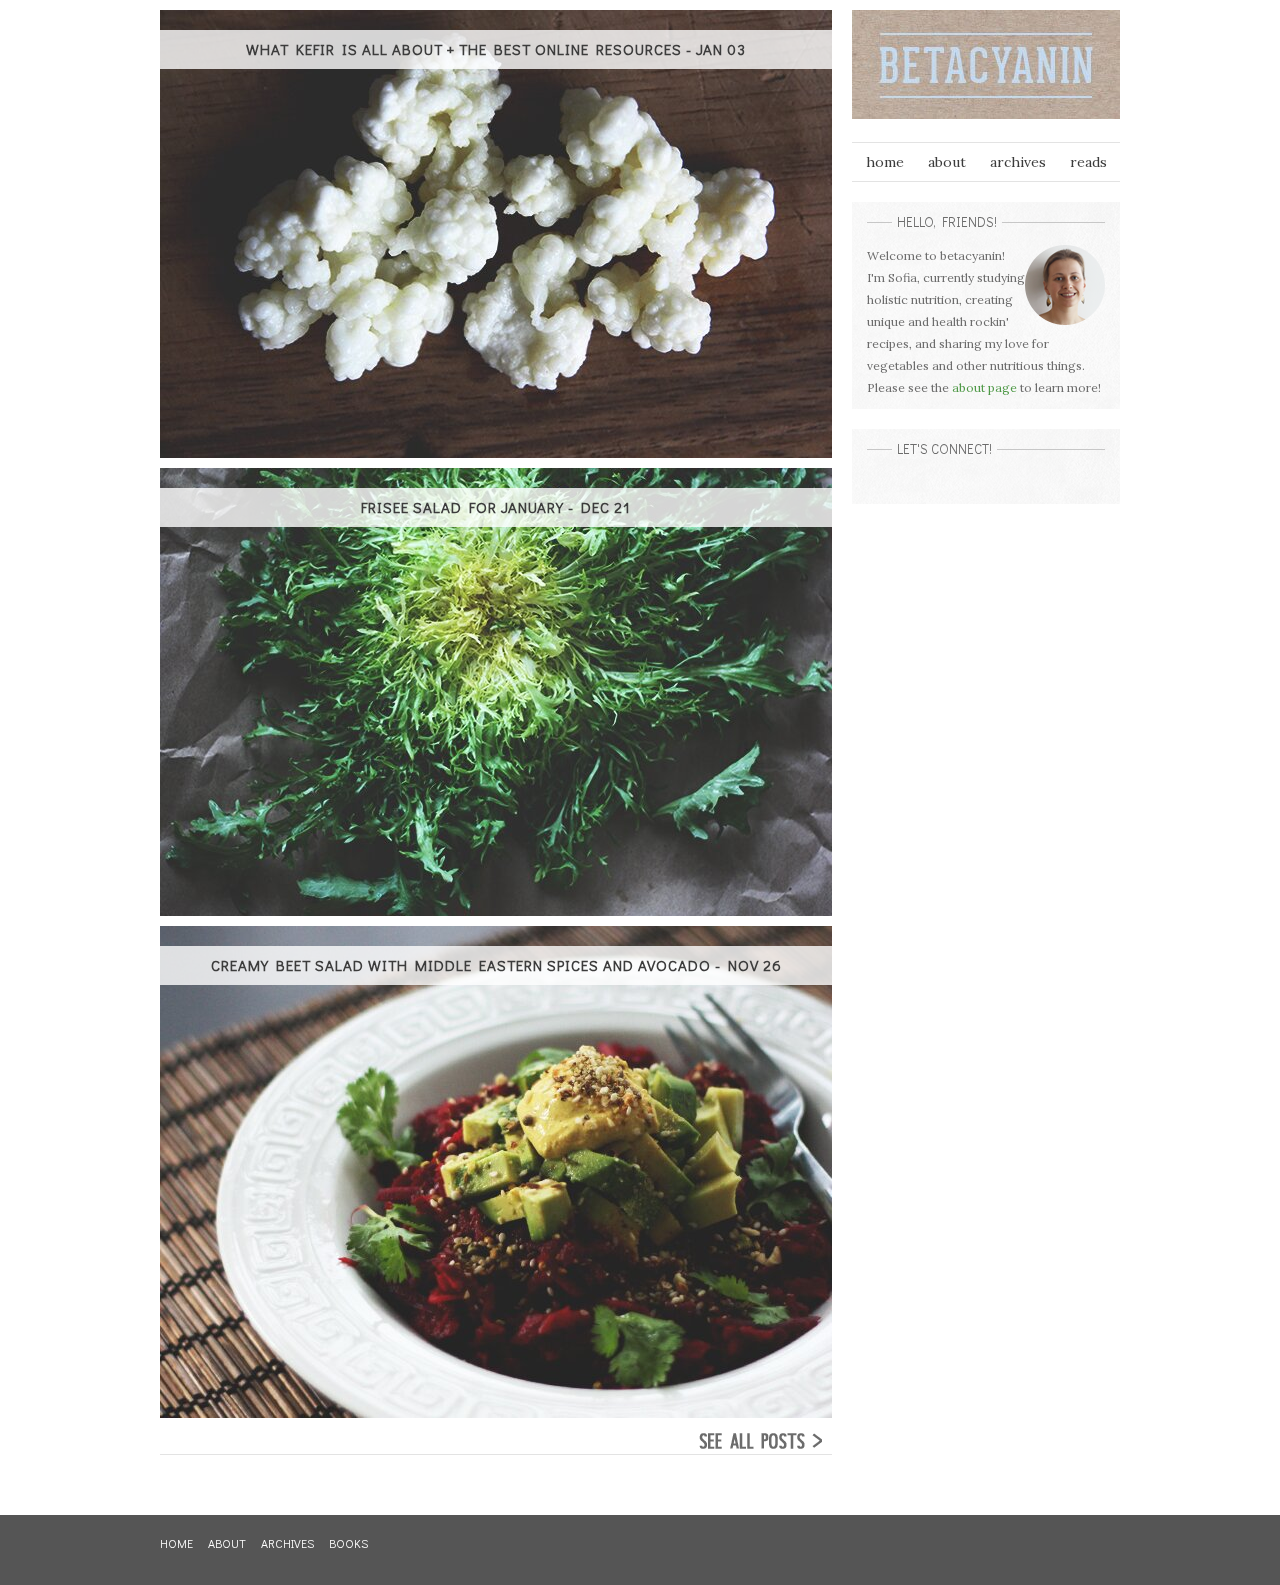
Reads (1088, 162)
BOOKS (348, 1543)
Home (885, 162)
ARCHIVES (287, 1543)
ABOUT (227, 1543)
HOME (176, 1543)
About (947, 162)
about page (984, 387)
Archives (1018, 162)
